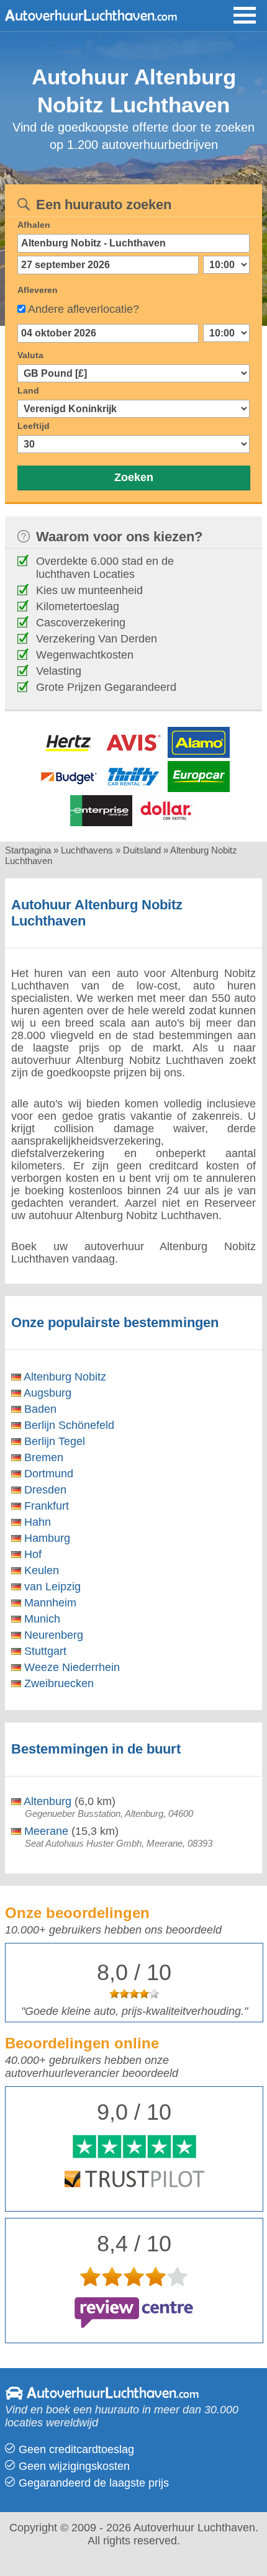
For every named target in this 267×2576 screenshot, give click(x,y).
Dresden (44, 1490)
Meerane (45, 1831)
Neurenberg (52, 1635)
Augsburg (46, 1393)
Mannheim (49, 1603)
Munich (41, 1619)
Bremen (42, 1457)
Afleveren (38, 290)
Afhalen (34, 225)
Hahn (36, 1522)
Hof (31, 1554)
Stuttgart (44, 1651)
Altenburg (46, 1801)
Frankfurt (45, 1506)
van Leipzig (51, 1587)
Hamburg (46, 1538)
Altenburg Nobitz (64, 1377)
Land (28, 390)
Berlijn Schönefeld (68, 1425)
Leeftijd (34, 426)
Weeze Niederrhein (70, 1667)
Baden (39, 1409)
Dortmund (47, 1474)
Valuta (30, 355)
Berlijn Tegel (53, 1441)
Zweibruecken (57, 1683)
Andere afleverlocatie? (84, 309)
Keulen (40, 1570)
